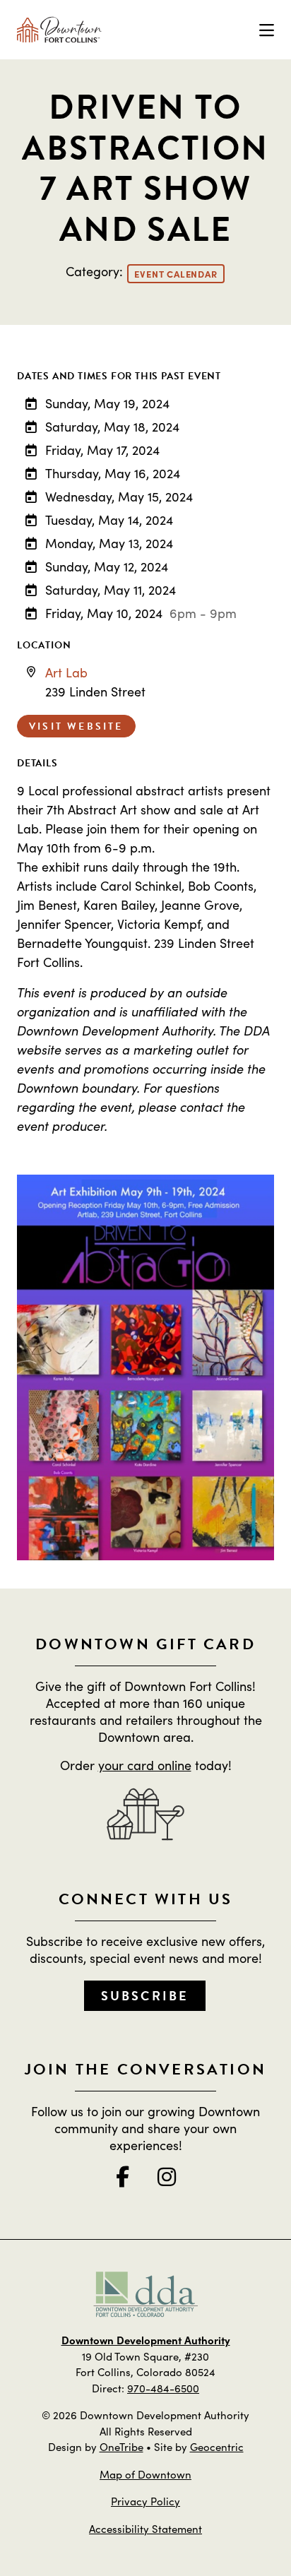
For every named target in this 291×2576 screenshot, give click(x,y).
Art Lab (66, 672)
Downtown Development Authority (146, 2340)
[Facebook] (123, 2176)
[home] (59, 30)
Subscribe (145, 1996)
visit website (76, 726)
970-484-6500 (163, 2388)
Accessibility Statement (145, 2528)
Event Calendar (176, 274)
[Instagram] (167, 2176)
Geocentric (217, 2446)
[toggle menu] (267, 30)
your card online (145, 1765)
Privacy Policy (145, 2501)
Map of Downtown (145, 2474)
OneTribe (121, 2446)
